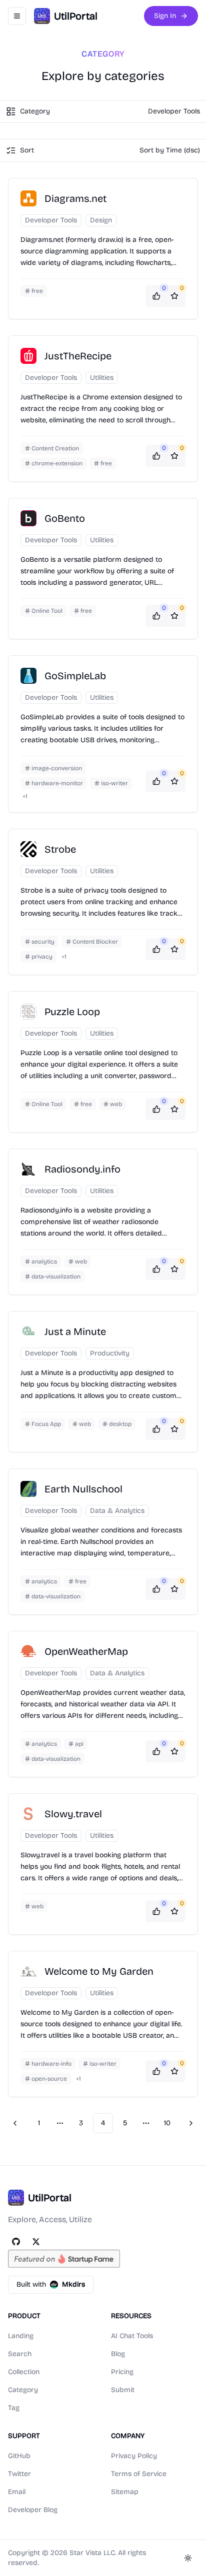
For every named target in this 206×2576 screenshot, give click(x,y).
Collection (24, 2372)
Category (23, 2390)
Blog (118, 2354)
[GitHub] (16, 2242)
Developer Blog (33, 2510)
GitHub (19, 2456)
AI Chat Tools (132, 2336)
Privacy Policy (134, 2456)
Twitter (19, 2474)
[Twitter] (36, 2242)
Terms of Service (139, 2474)
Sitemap (125, 2492)
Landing (21, 2336)
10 (167, 2123)
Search (20, 2354)
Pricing (122, 2372)
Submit (123, 2390)
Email (17, 2492)
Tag (14, 2408)
